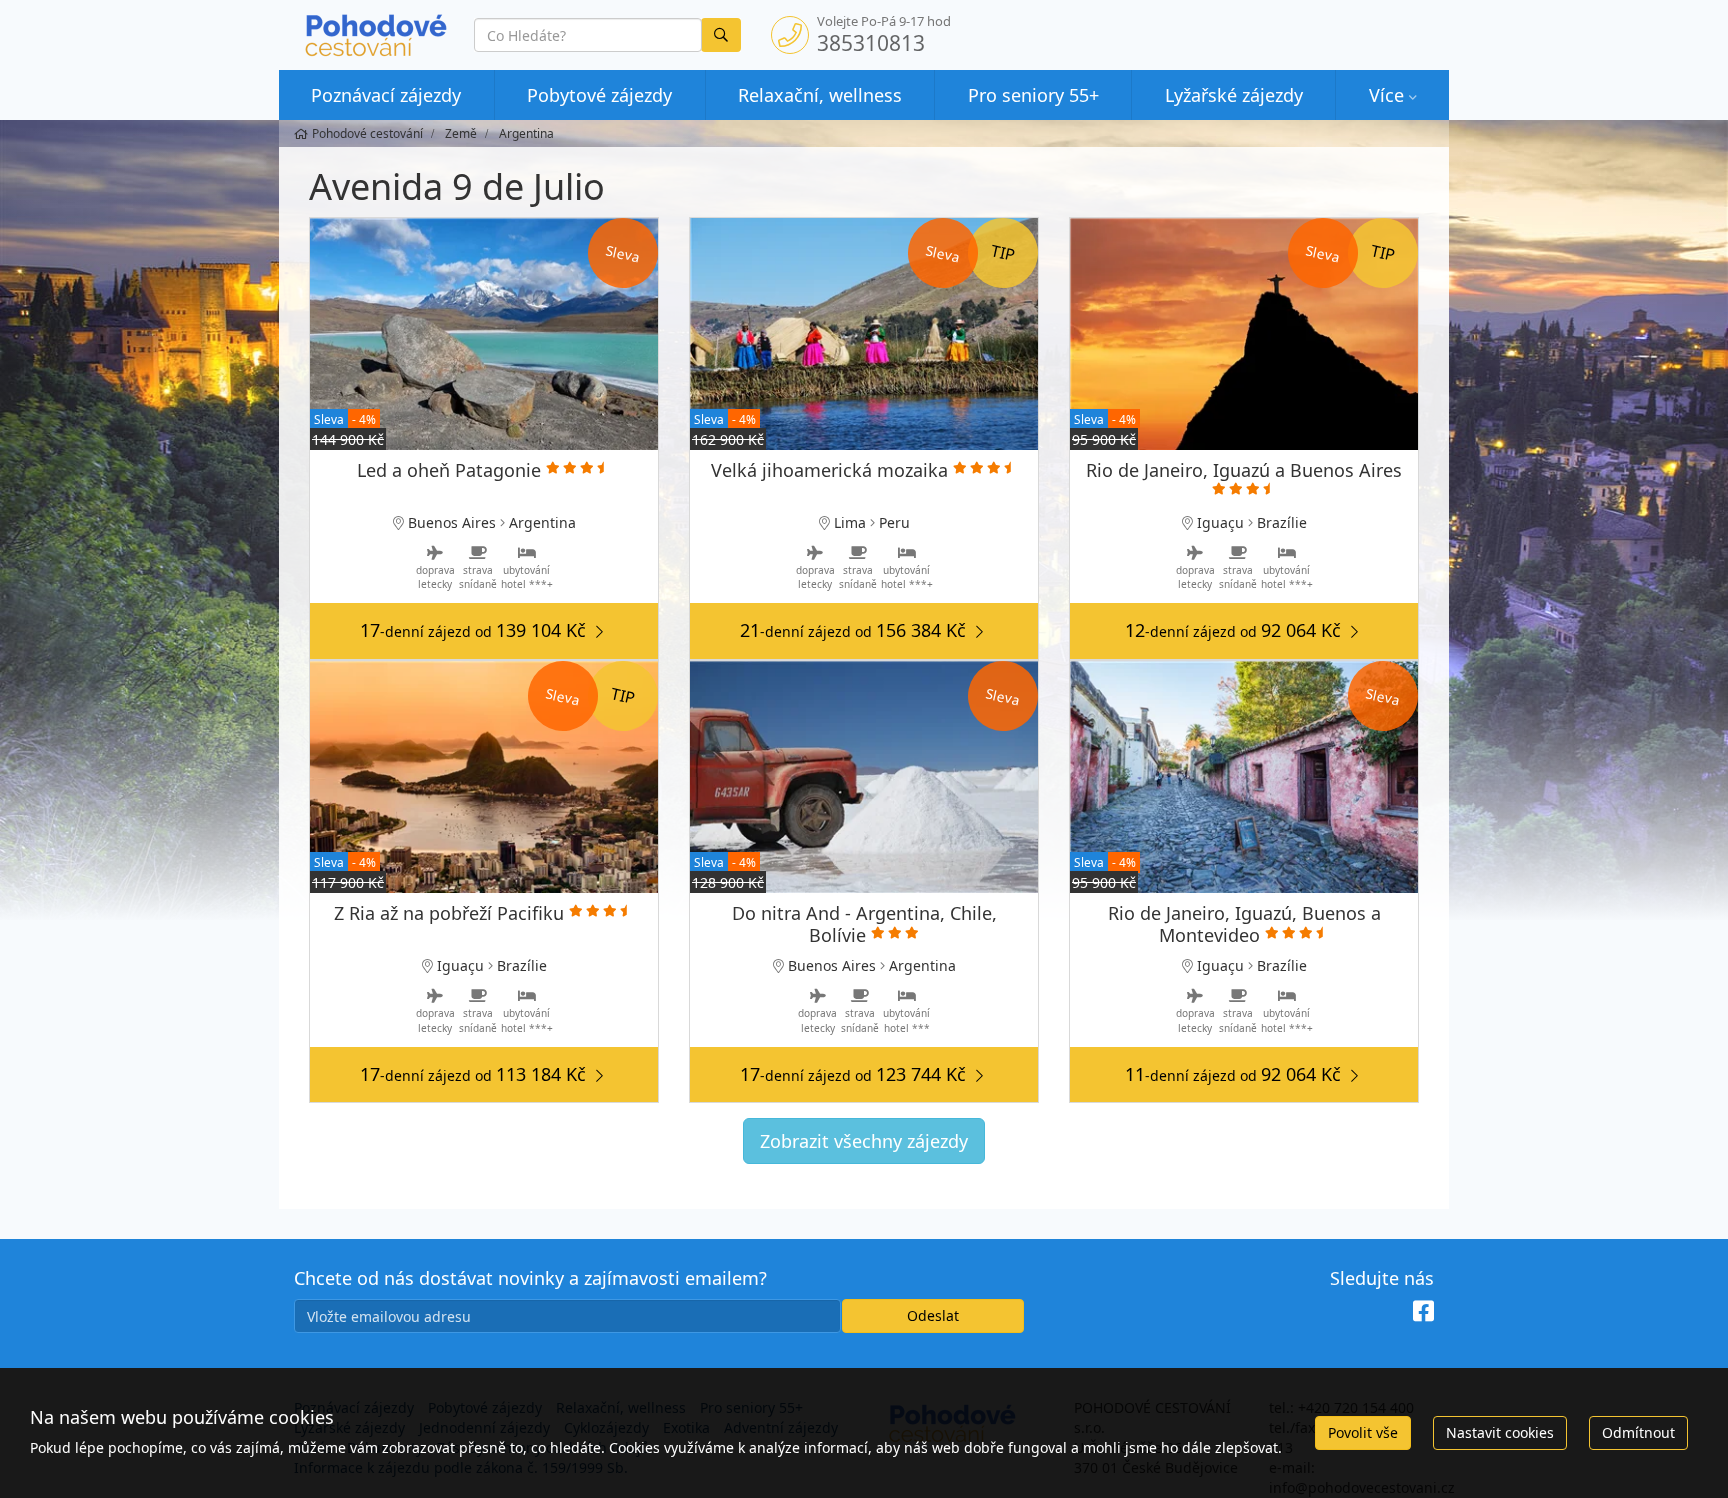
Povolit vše (1363, 1432)
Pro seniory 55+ (1033, 95)
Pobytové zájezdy (599, 95)
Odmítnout (1638, 1432)
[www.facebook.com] (1423, 1312)
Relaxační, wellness (820, 95)
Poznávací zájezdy (386, 95)
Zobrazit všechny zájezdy (864, 1141)
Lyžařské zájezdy (1234, 95)
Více (1386, 95)
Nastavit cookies (1500, 1432)
